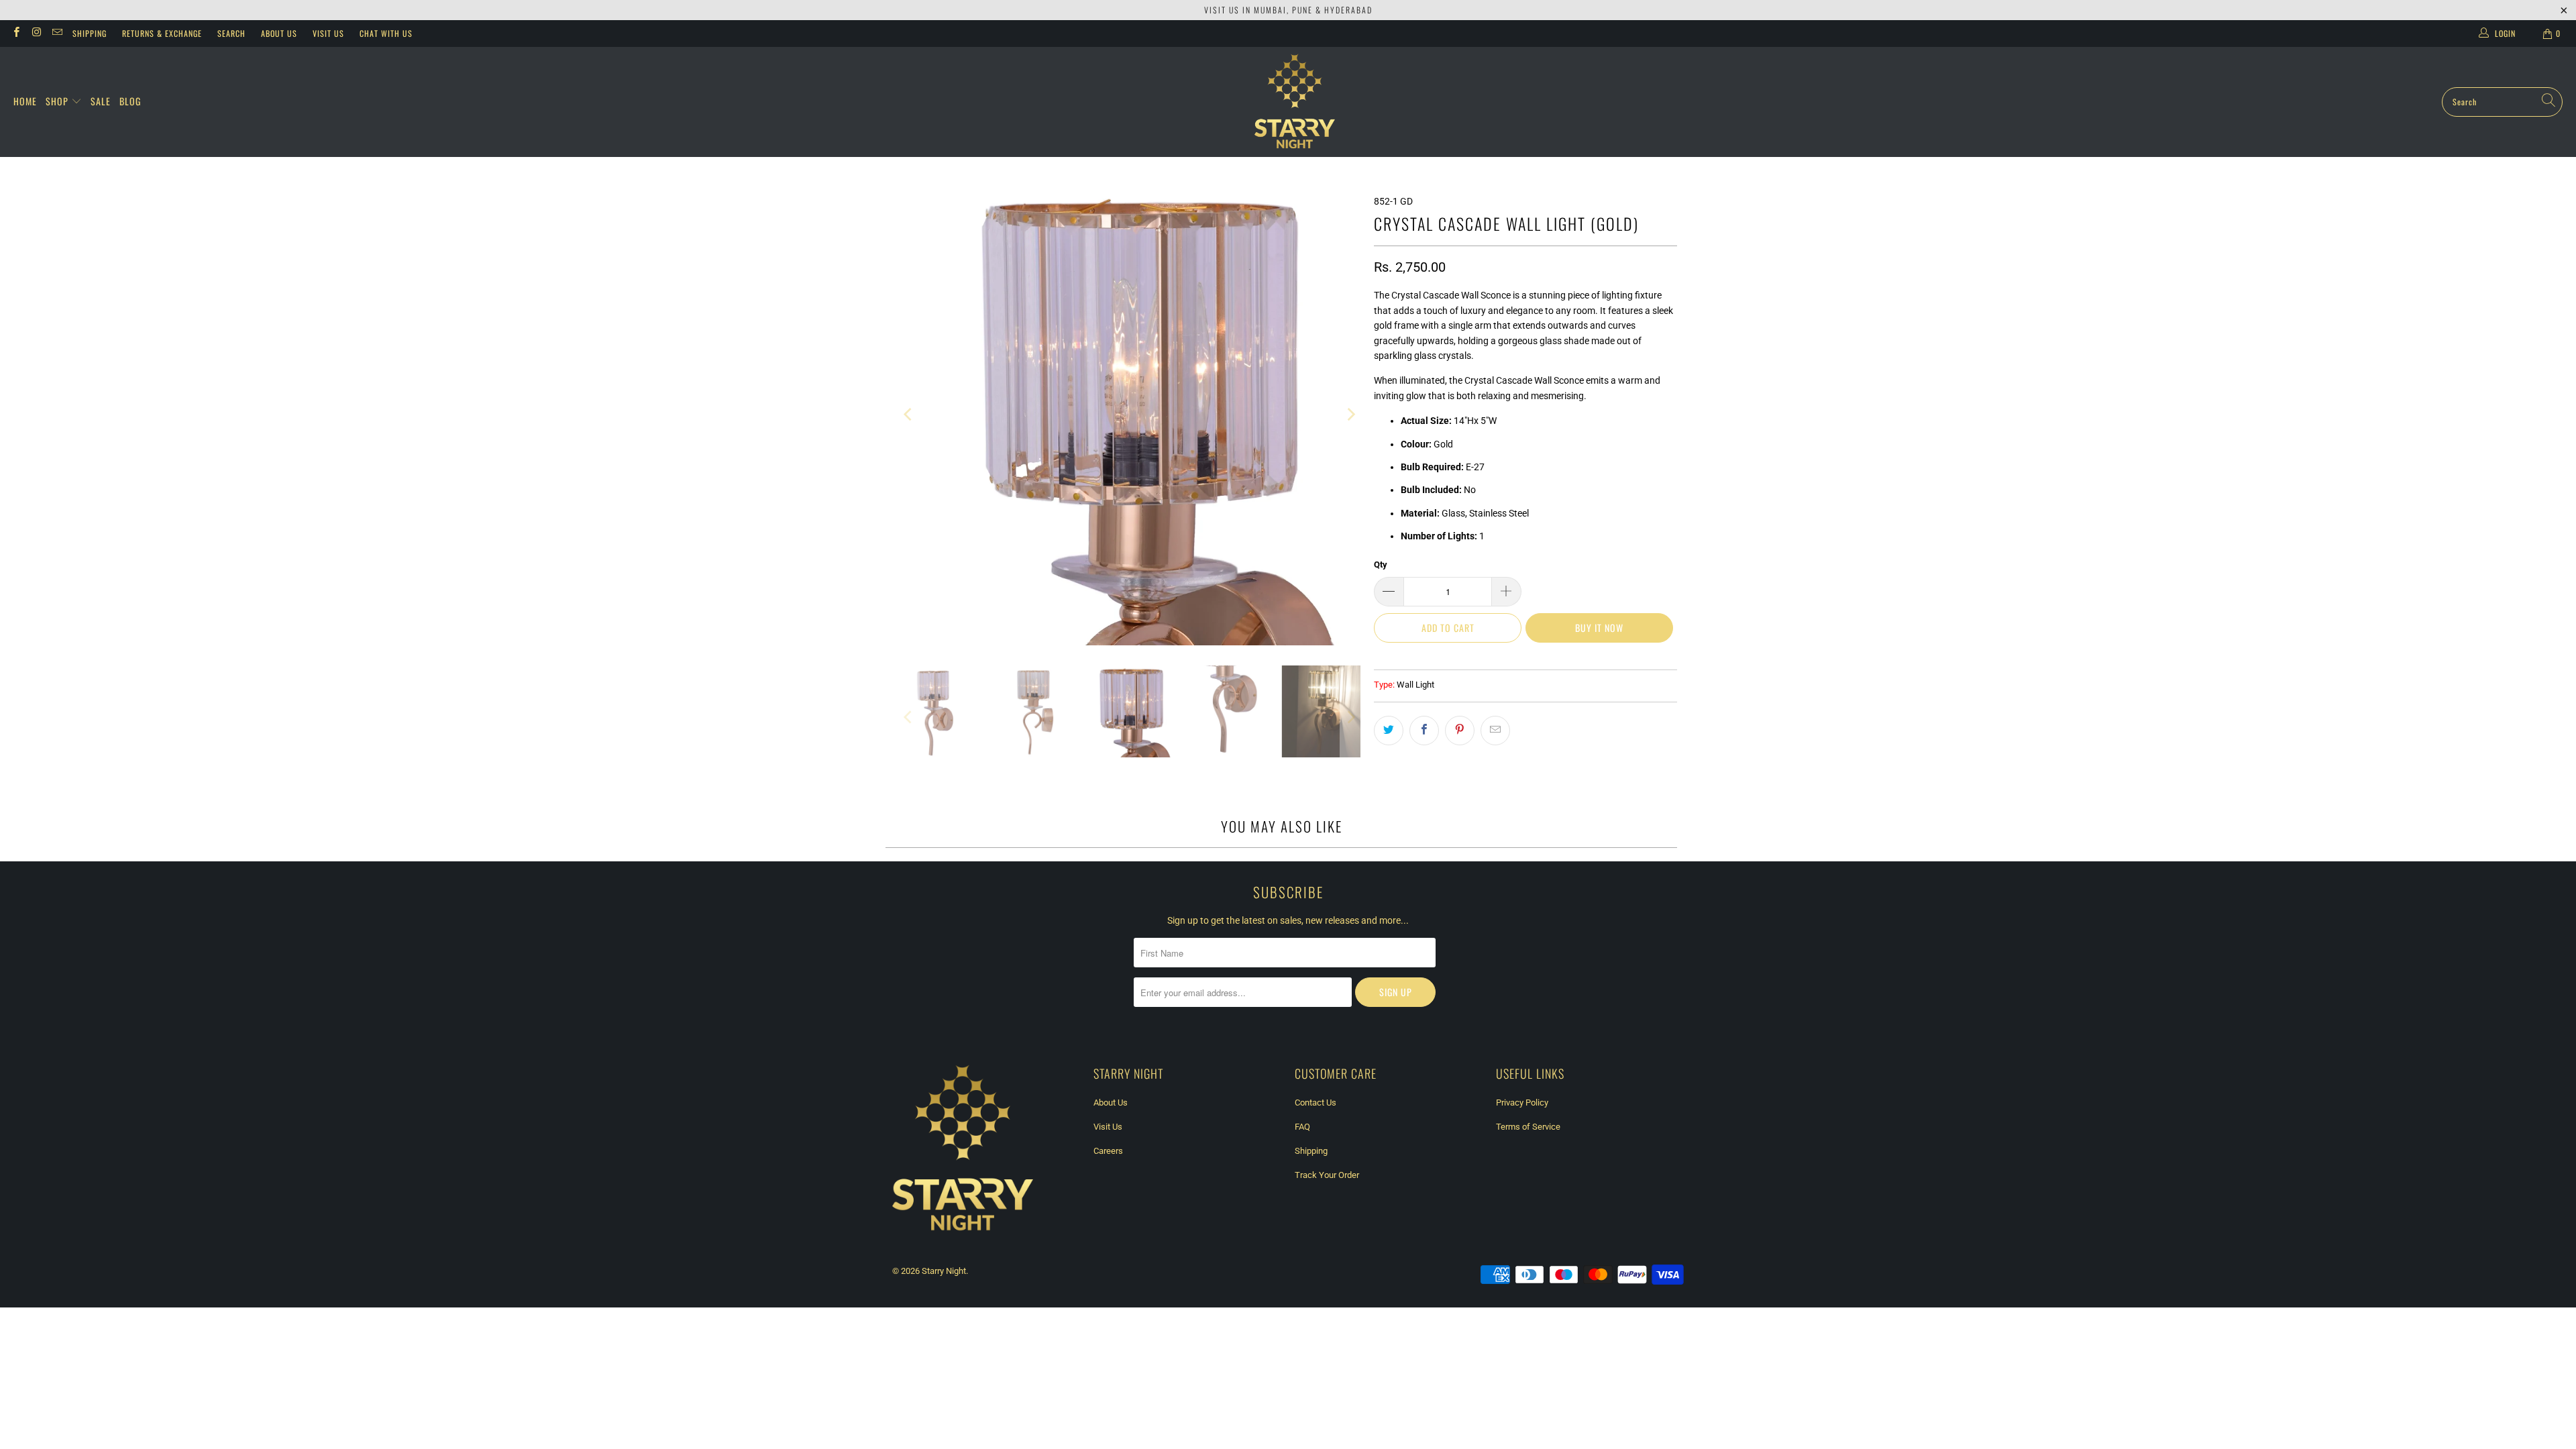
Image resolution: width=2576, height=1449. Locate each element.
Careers (1108, 1151)
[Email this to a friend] (1495, 731)
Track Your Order (1327, 1175)
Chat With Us (386, 33)
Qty (1381, 565)
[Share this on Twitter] (1389, 731)
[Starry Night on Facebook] (16, 34)
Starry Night (944, 1271)
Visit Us (328, 33)
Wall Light (1415, 685)
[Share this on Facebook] (1424, 731)
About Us (279, 33)
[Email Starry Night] (57, 34)
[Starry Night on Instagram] (36, 34)
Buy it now (1599, 628)
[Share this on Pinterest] (1460, 731)
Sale (101, 101)
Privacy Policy (1522, 1103)
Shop (58, 101)
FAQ (1302, 1127)
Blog (130, 101)
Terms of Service (1528, 1127)
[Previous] (909, 415)
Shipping (90, 33)
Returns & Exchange (162, 33)
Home (25, 101)
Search (231, 33)
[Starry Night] (1295, 102)
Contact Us (1316, 1103)
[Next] (1350, 415)
